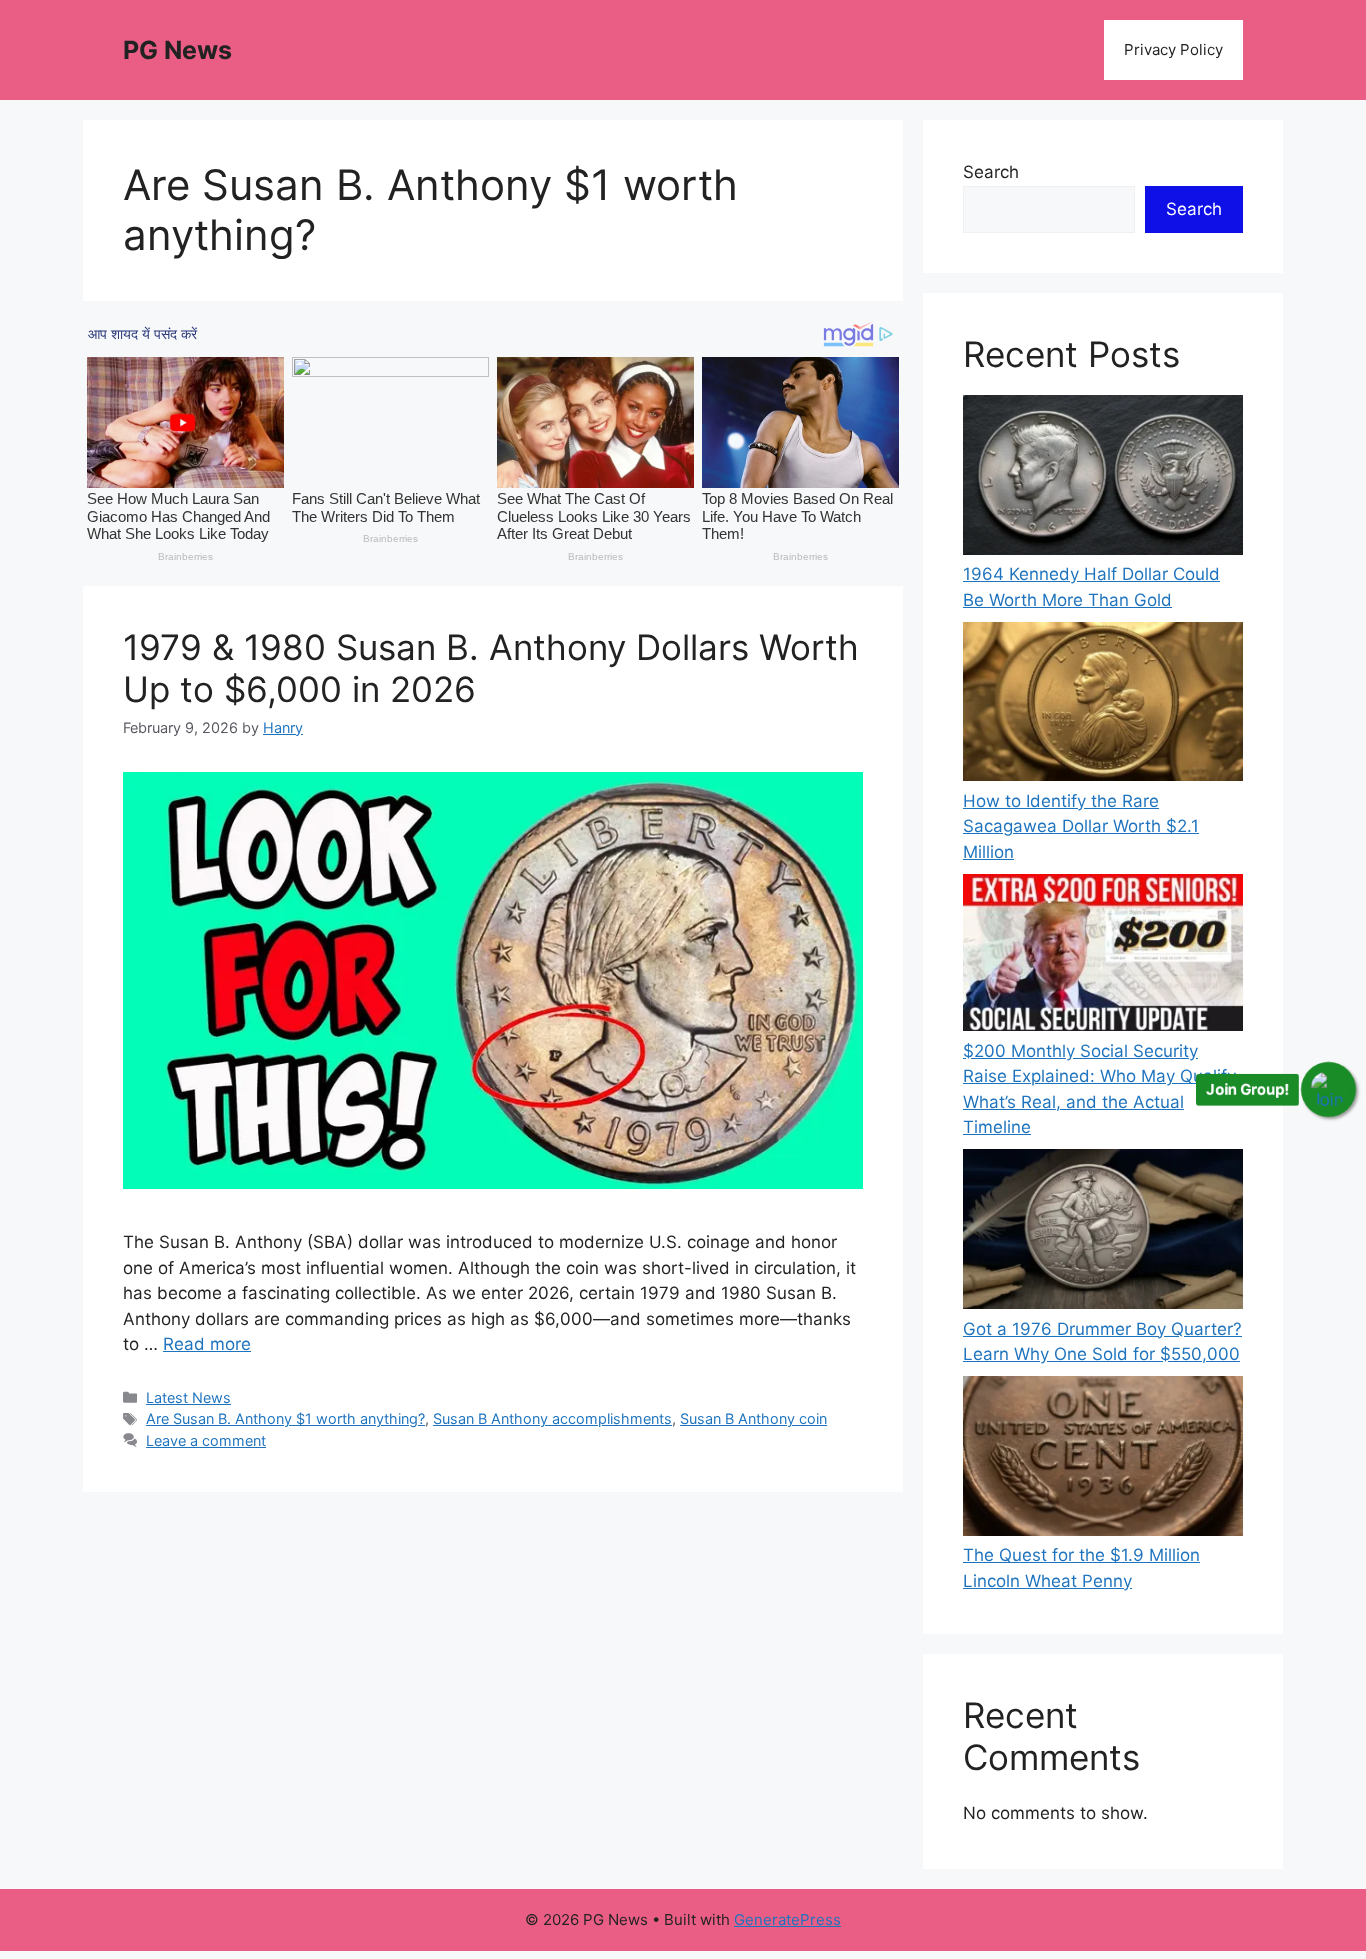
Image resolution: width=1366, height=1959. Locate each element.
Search (991, 172)
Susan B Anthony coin (753, 1418)
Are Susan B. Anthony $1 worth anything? (285, 1418)
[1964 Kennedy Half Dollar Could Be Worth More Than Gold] (1103, 478)
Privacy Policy (1173, 49)
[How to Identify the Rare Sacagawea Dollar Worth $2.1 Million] (1103, 705)
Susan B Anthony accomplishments (552, 1418)
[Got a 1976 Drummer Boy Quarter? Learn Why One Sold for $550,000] (1103, 1232)
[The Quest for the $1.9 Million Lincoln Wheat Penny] (1103, 1459)
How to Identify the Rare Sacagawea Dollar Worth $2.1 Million (1081, 826)
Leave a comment (206, 1440)
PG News (177, 50)
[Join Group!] (1328, 1089)
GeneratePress (787, 1919)
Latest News (188, 1397)
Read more (207, 1344)
